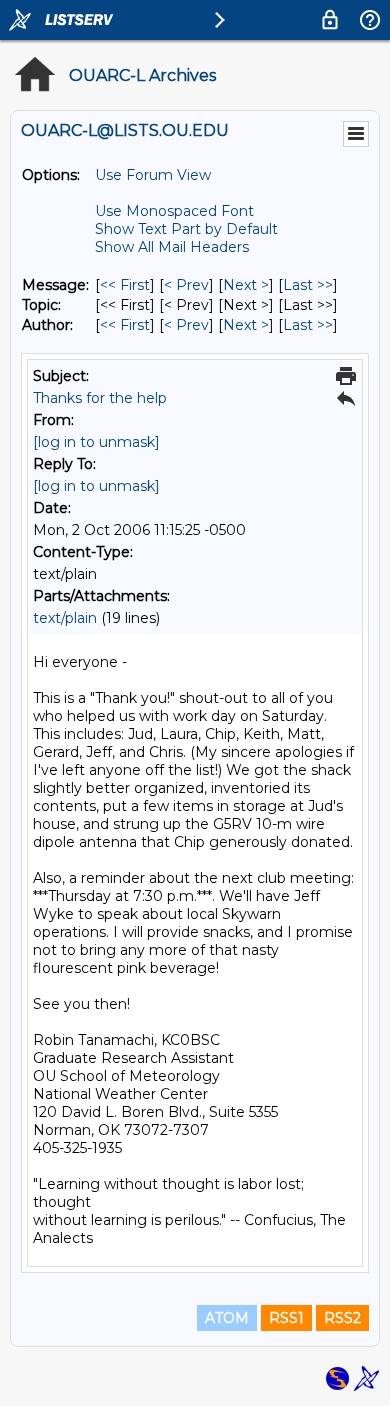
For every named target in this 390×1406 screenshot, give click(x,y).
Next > (246, 285)
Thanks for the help (100, 398)
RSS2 (342, 1318)
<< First (125, 285)
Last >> (308, 285)
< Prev (186, 285)
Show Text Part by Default (186, 229)
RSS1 (286, 1318)
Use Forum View (153, 175)
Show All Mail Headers (172, 247)
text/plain (65, 618)
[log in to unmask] (96, 442)
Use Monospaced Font (174, 211)
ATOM (227, 1318)
